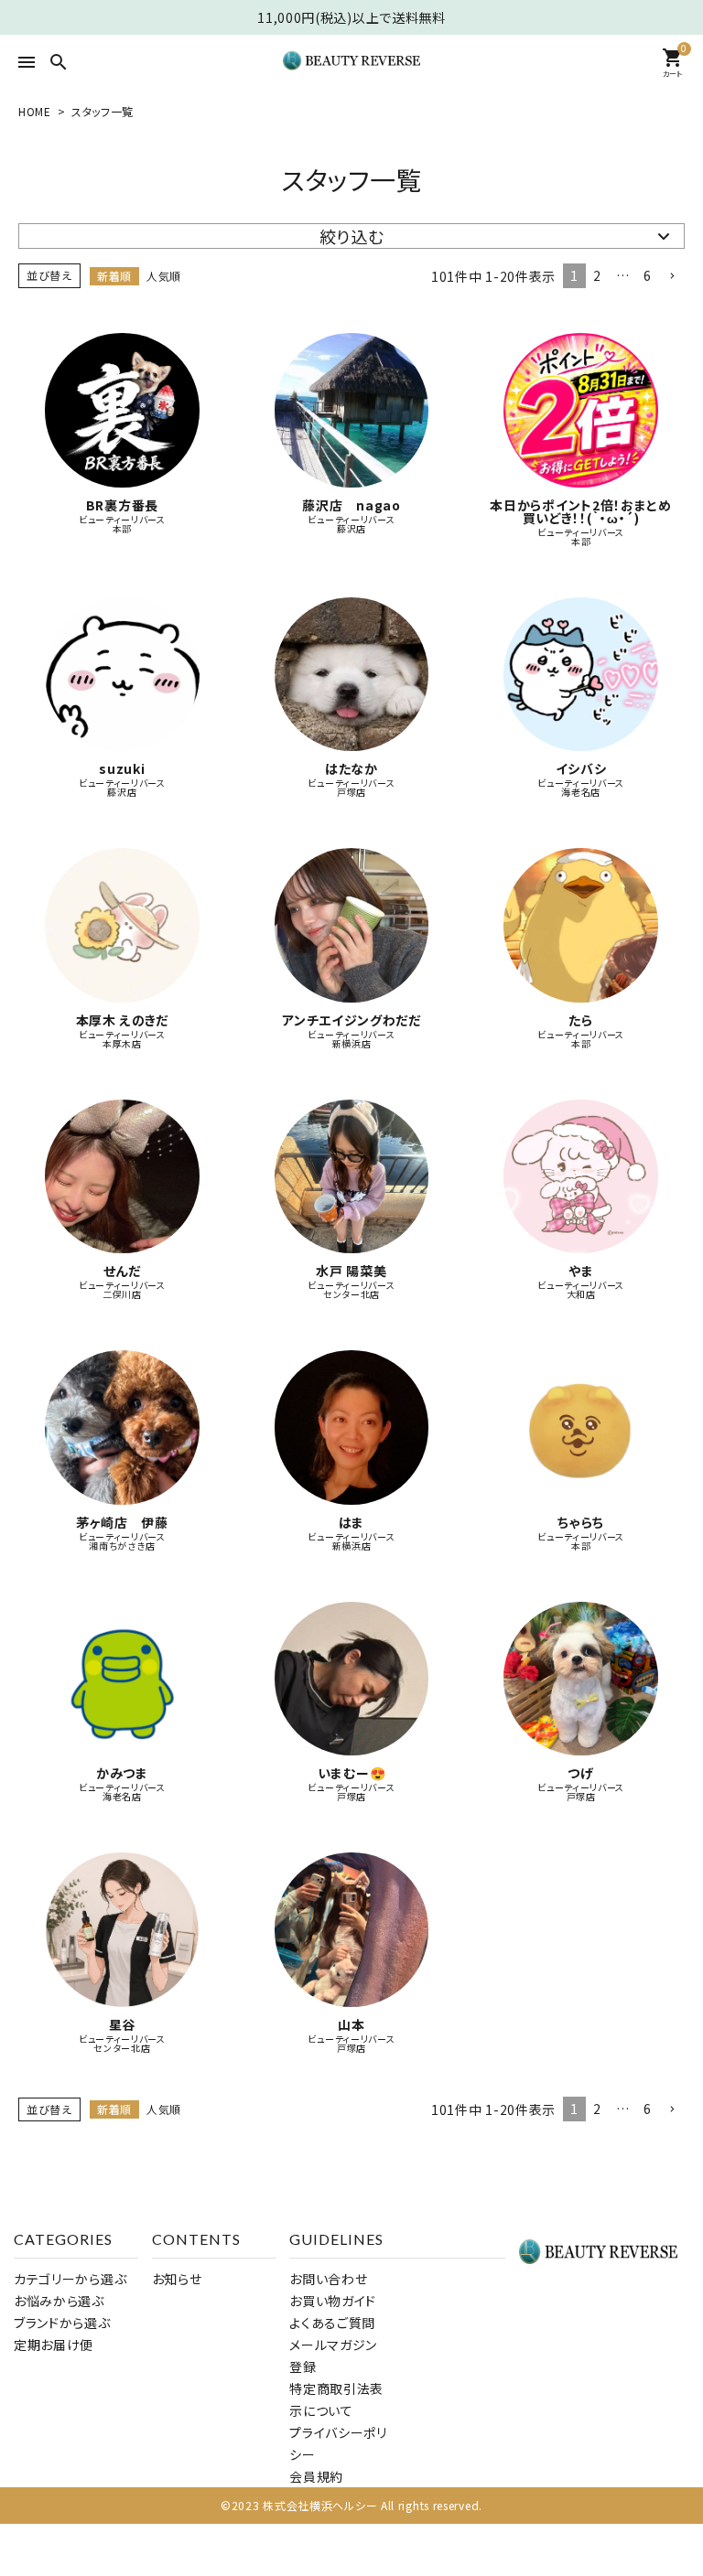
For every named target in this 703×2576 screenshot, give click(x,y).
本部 (122, 529)
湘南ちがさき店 (122, 1546)
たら (580, 1020)
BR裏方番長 (122, 505)
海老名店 (581, 792)
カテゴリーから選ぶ (70, 2279)
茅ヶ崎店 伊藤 (122, 1522)
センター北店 (351, 1294)
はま (351, 1522)
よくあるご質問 (332, 2323)
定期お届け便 (54, 2345)
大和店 (581, 1294)
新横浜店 (352, 1044)
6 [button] (648, 275)
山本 (351, 2024)
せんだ (122, 1271)
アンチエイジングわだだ (351, 1020)
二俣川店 (122, 1294)
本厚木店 (122, 1044)
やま (581, 1271)
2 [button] (597, 275)
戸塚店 (351, 792)
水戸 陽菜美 (351, 1271)
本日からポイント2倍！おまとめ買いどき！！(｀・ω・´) (581, 511)
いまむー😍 (352, 1773)
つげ (580, 1773)
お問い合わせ (328, 2279)
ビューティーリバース (122, 520)
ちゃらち (581, 1522)
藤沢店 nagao (351, 505)
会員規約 (316, 2476)
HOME (35, 111)
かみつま (122, 1773)
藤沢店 (351, 529)
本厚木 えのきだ (123, 1020)
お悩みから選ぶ (59, 2301)
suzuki (122, 768)
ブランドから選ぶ (62, 2323)
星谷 (122, 2024)
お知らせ (177, 2279)
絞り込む (352, 236)
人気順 (164, 276)
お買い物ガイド (333, 2301)
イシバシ (581, 768)
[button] (672, 277)
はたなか (351, 768)
